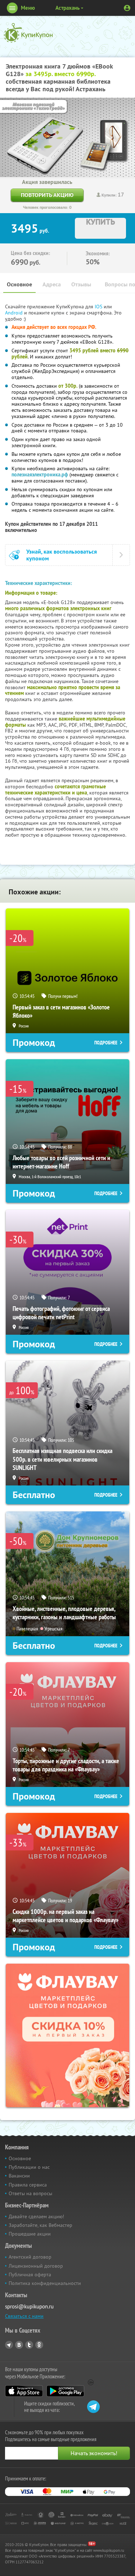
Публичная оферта (30, 2275)
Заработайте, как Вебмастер (40, 2225)
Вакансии (19, 2176)
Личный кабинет (127, 8)
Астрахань (67, 8)
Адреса (52, 284)
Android (15, 313)
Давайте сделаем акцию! (36, 2216)
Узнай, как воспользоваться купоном (62, 555)
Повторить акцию (47, 195)
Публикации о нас (29, 2167)
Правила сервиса (28, 2185)
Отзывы (81, 284)
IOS (99, 307)
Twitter (29, 2345)
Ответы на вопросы (30, 2193)
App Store (24, 2391)
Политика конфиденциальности (45, 2283)
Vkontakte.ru (19, 2345)
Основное (19, 284)
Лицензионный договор (36, 2266)
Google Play (65, 2391)
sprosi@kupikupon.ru (29, 2306)
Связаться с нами (24, 2316)
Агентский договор (30, 2257)
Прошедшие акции (30, 2234)
